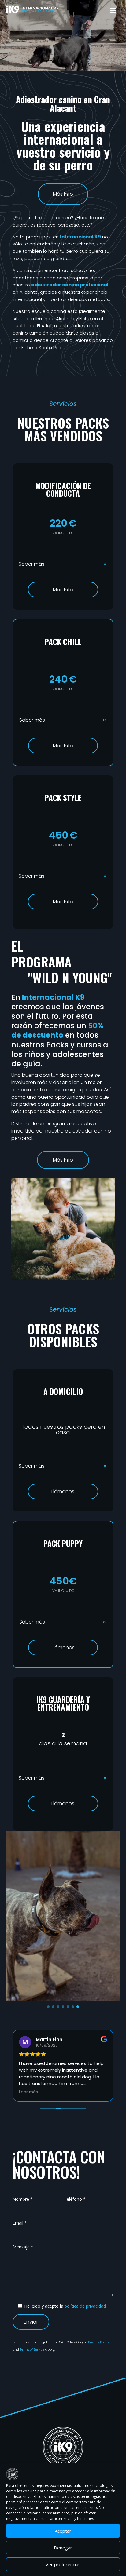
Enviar (31, 2322)
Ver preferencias (63, 2564)
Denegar (63, 2548)
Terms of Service (33, 2350)
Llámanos (63, 1491)
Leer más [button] (28, 2092)
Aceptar (63, 2531)
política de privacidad (85, 2306)
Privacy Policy (98, 2342)
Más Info (63, 194)
